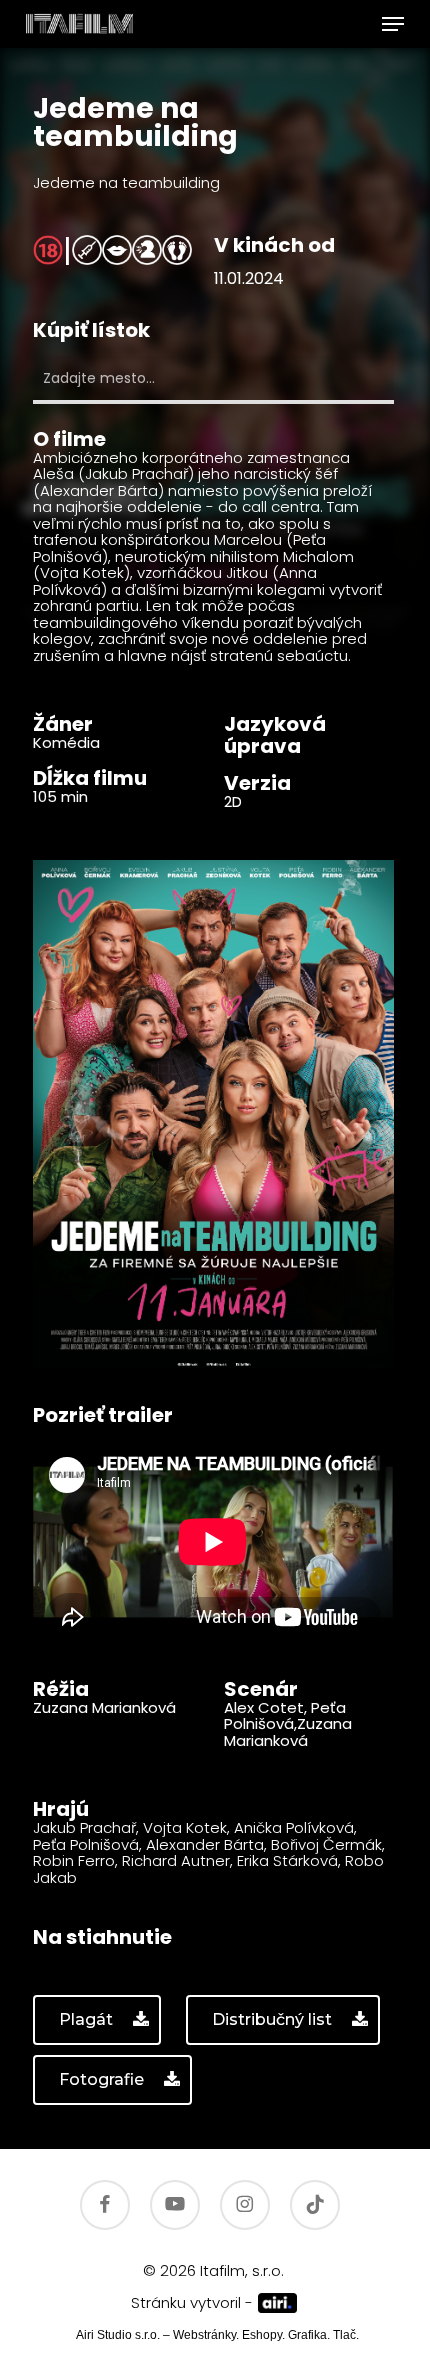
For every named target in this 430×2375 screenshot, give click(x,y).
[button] (393, 24)
